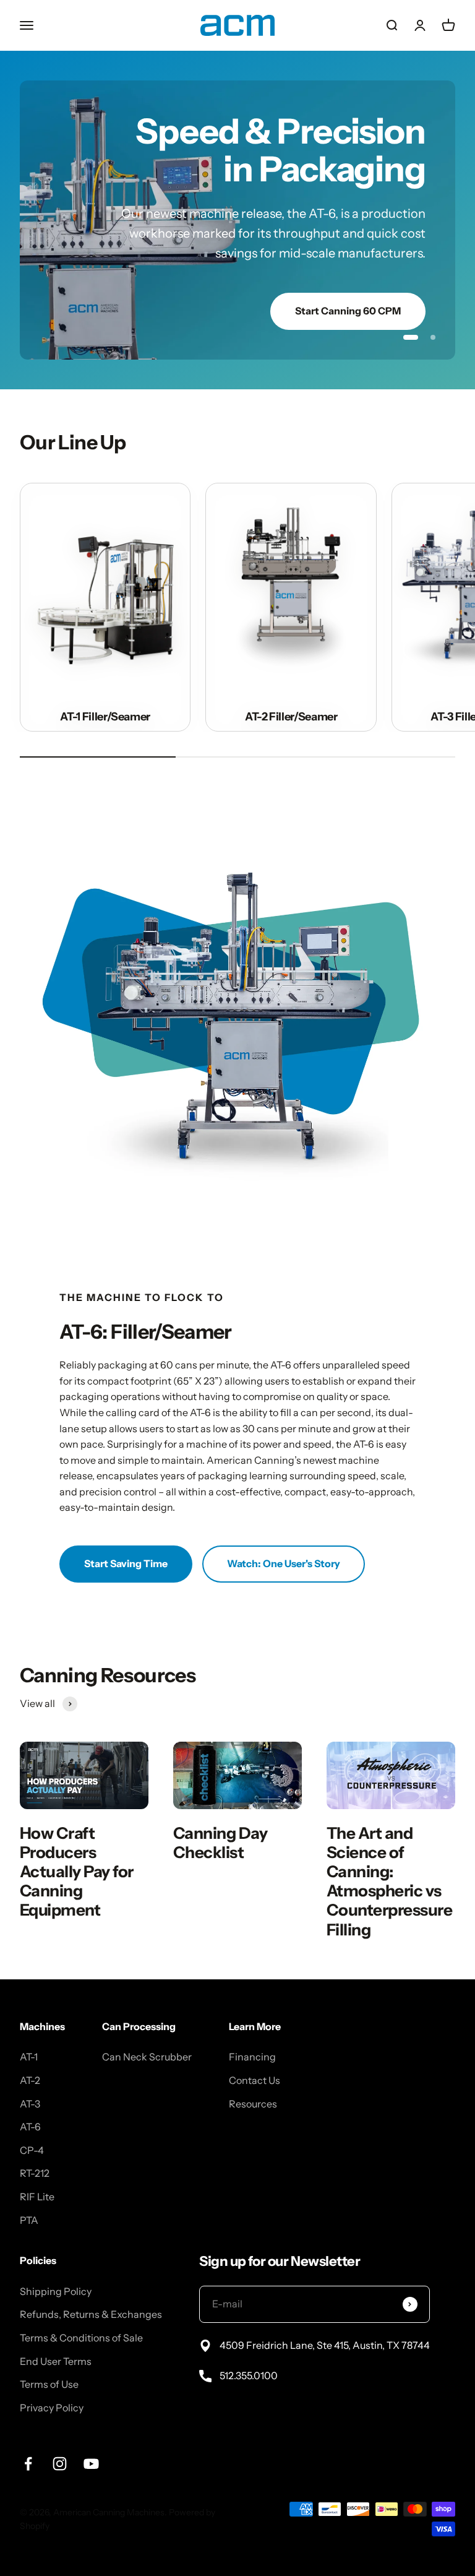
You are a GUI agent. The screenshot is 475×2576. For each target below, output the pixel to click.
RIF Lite (37, 2165)
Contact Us (255, 2049)
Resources (253, 2072)
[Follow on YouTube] (91, 2432)
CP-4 (32, 2119)
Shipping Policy (56, 2260)
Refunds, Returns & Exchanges (91, 2283)
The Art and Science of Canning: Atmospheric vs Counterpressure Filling (389, 1850)
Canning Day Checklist (220, 1811)
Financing (252, 2025)
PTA (29, 2188)
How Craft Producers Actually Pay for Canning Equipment (77, 1840)
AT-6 (30, 2095)
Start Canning (368, 272)
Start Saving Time (126, 1532)
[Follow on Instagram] (60, 2432)
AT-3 (30, 2072)
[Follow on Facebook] (28, 2432)
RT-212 (35, 2142)
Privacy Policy (52, 2376)
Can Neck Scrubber (147, 2025)
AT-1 (29, 2025)
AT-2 (30, 2049)
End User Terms (56, 2329)
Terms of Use (49, 2353)
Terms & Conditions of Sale (81, 2306)
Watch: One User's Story (284, 1532)
